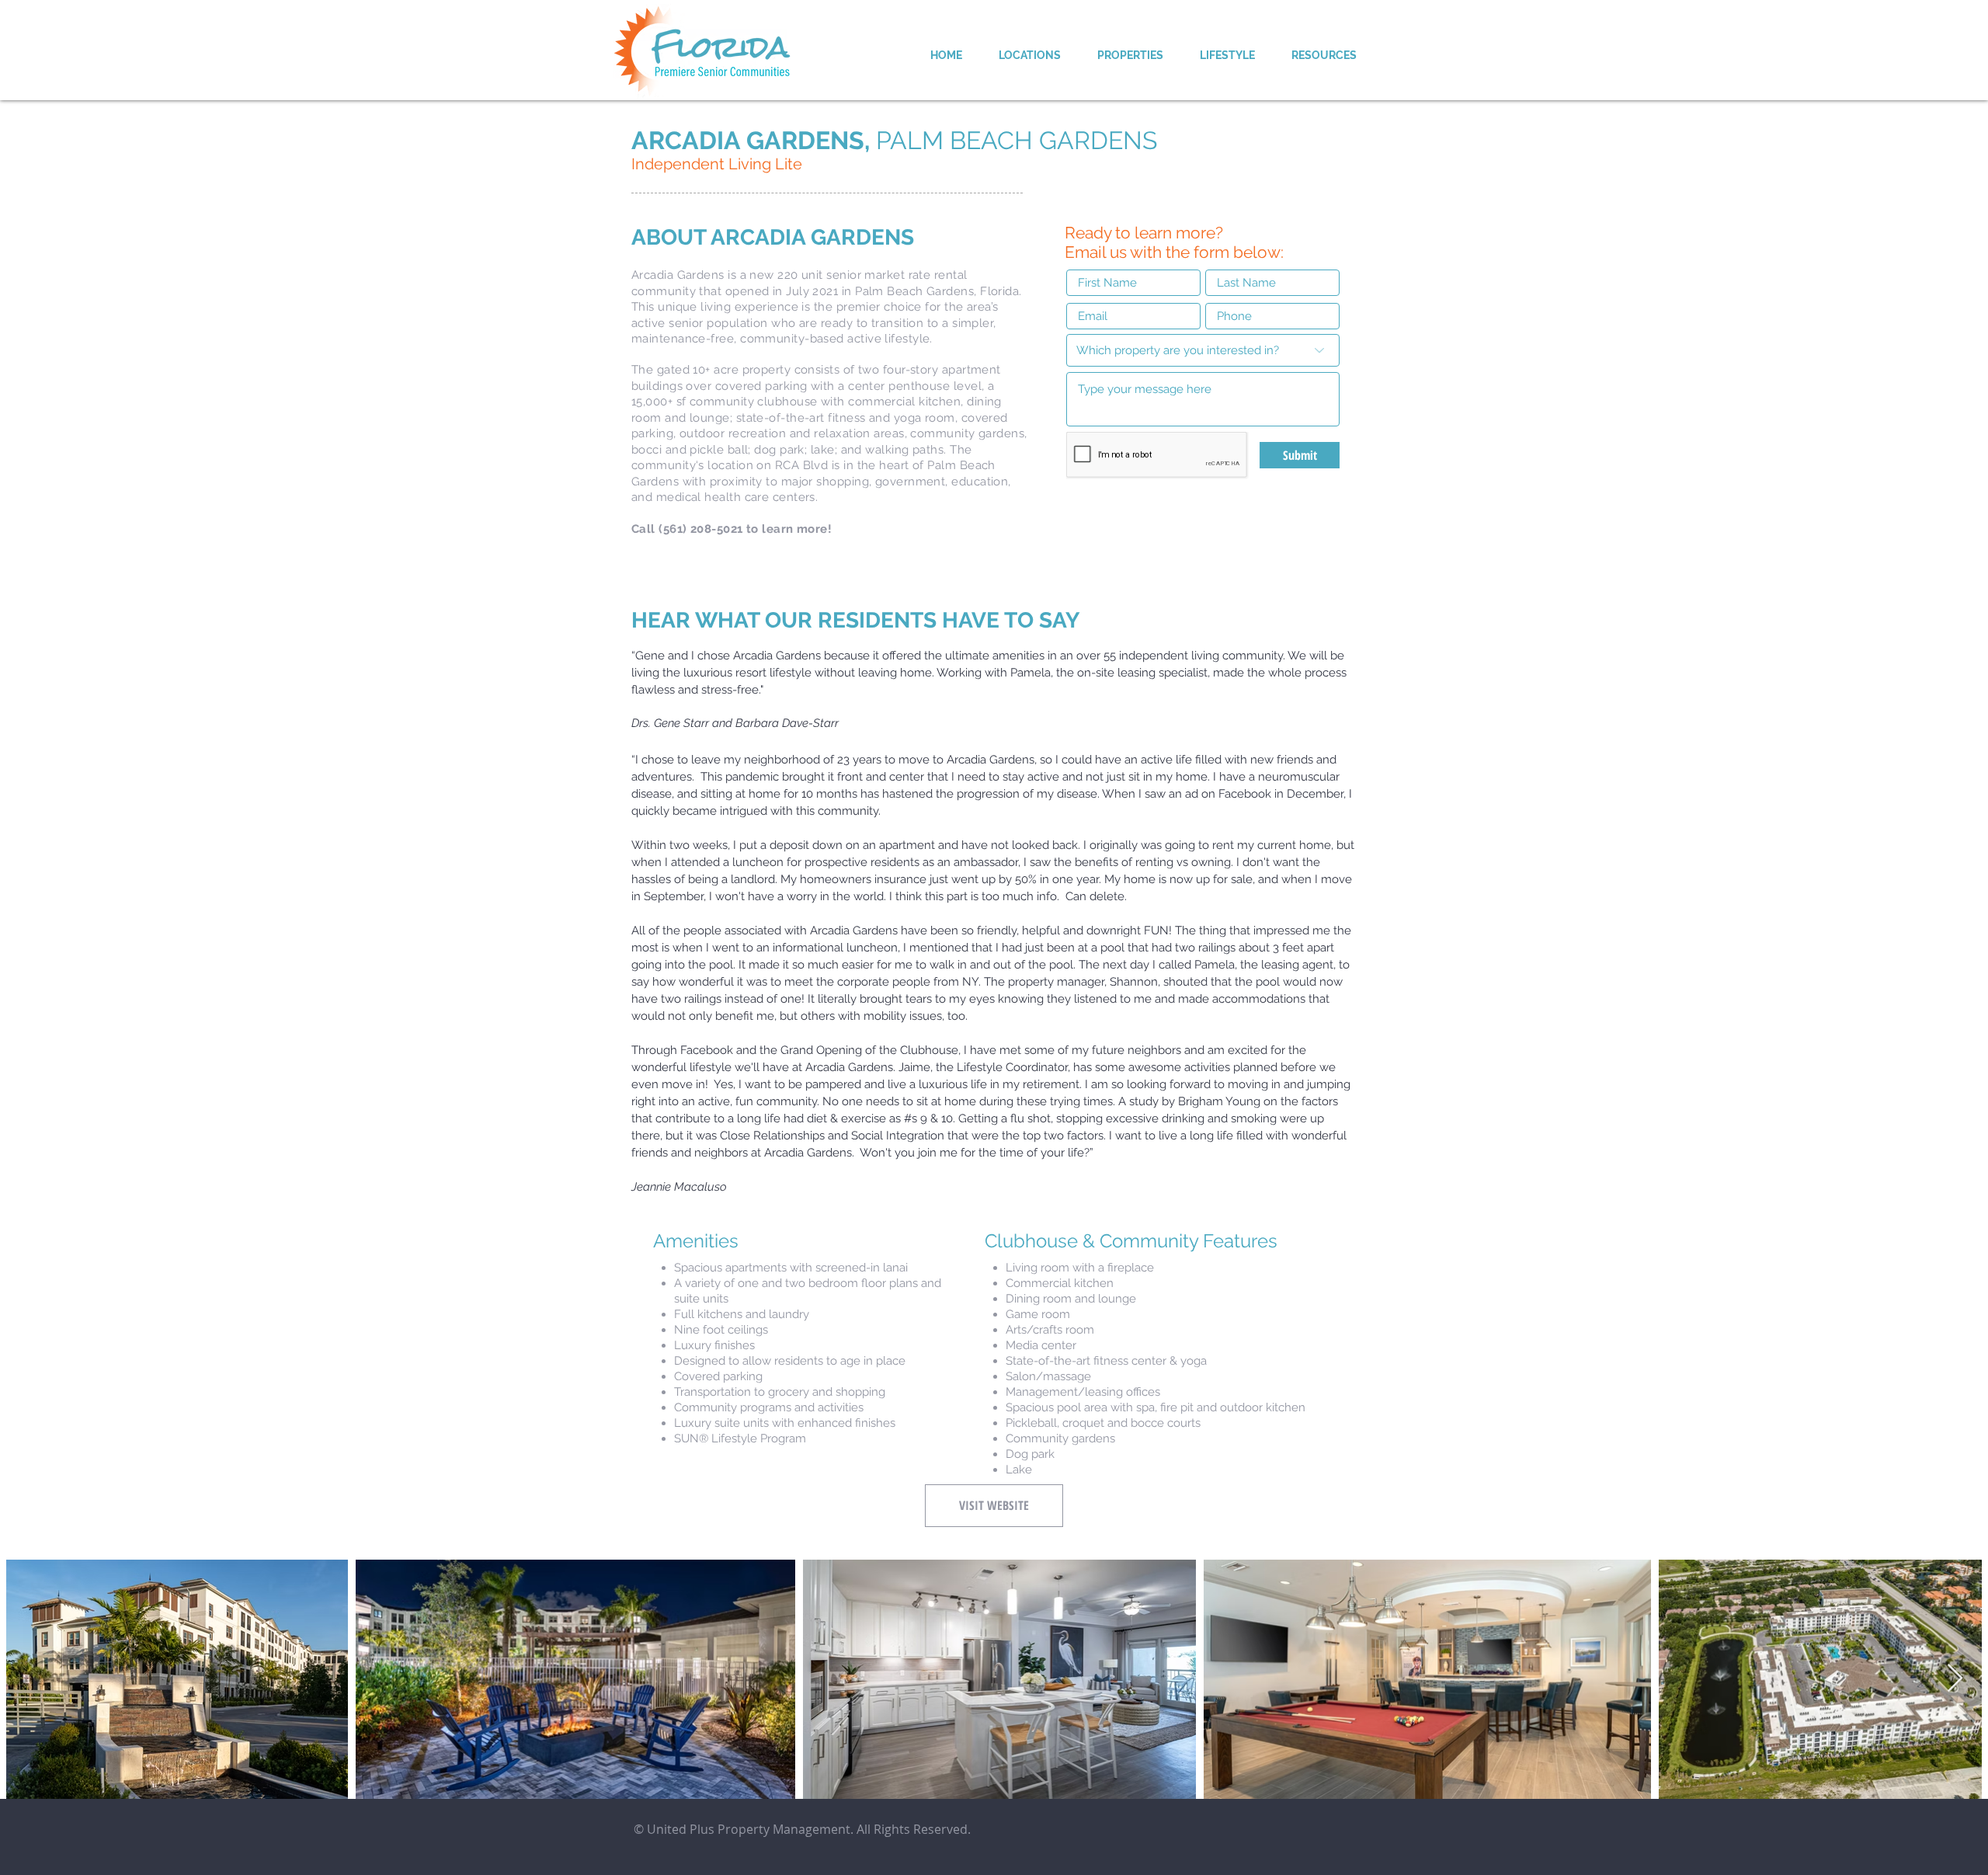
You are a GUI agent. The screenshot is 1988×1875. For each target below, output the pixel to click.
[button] (1029, 55)
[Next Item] (1955, 1679)
